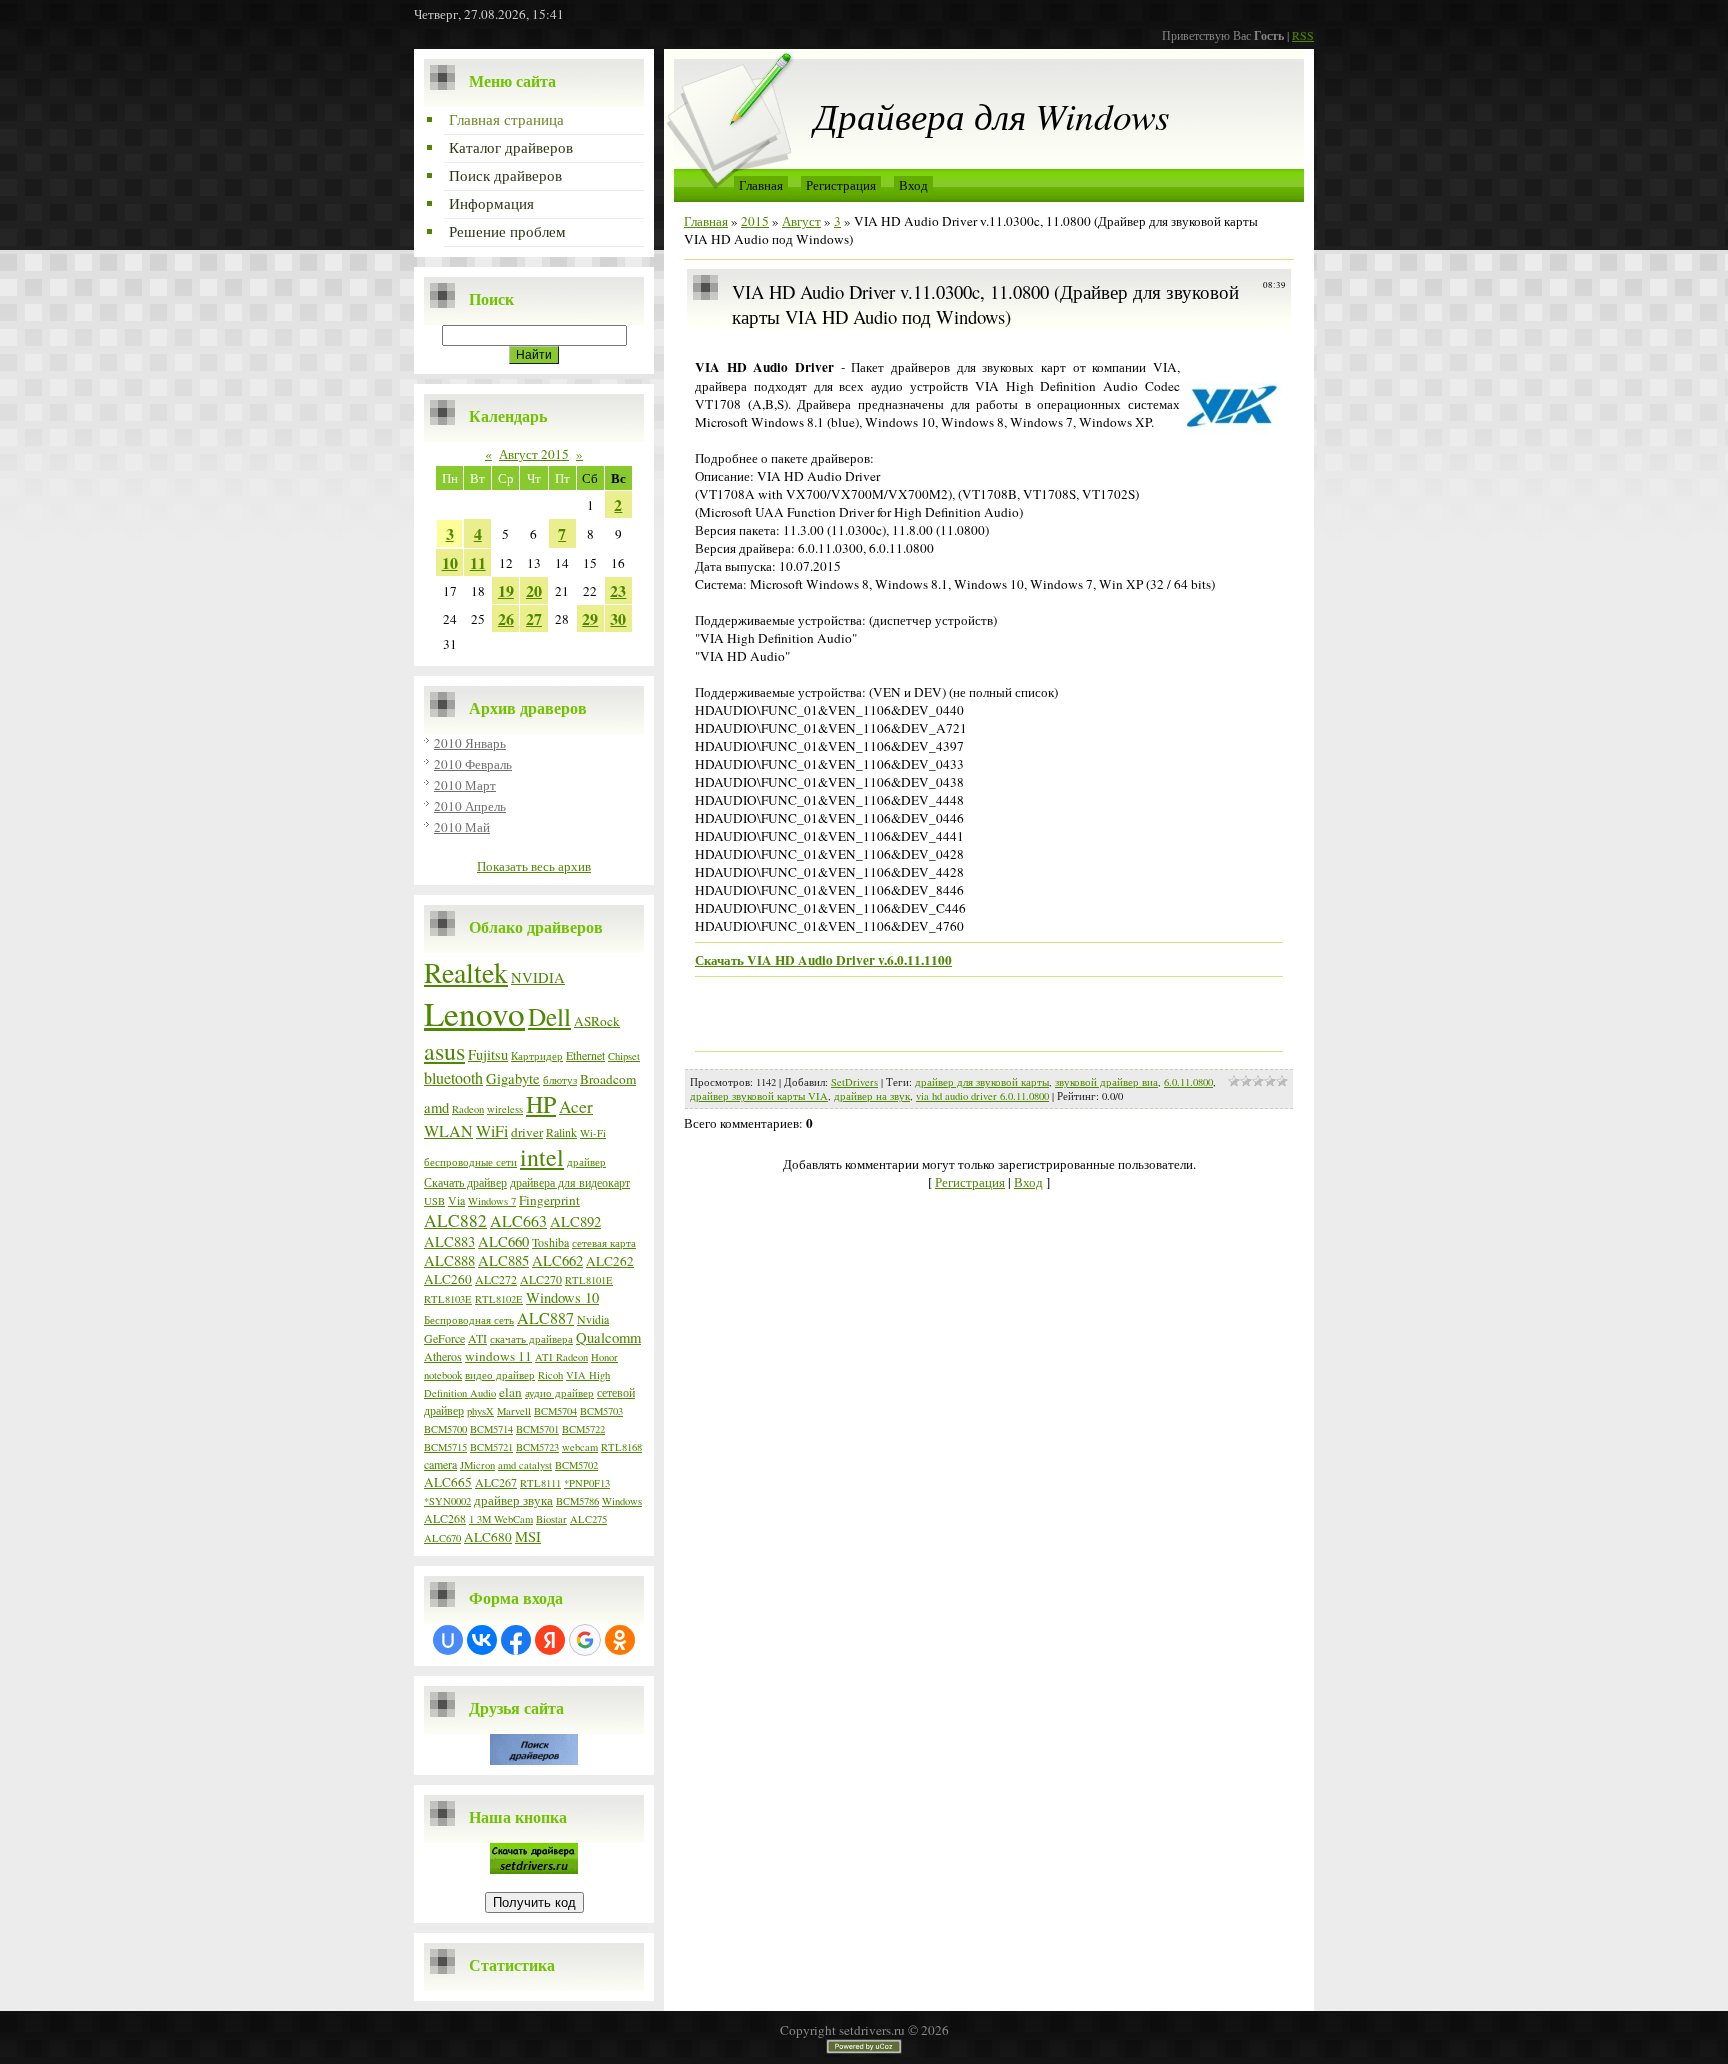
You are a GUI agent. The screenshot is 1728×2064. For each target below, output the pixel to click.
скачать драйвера (531, 1339)
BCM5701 (537, 1429)
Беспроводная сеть (469, 1320)
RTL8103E (448, 1299)
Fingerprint (549, 1200)
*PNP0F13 (587, 1483)
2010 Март (465, 785)
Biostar (551, 1519)
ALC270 (541, 1279)
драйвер (586, 1162)
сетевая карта (604, 1243)
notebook (443, 1375)
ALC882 (455, 1220)
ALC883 (449, 1241)
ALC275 (588, 1519)
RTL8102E (499, 1299)
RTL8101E (589, 1280)
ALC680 (488, 1537)
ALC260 (448, 1279)
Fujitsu (488, 1054)
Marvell (514, 1411)
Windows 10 (562, 1297)
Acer (576, 1106)
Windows (622, 1501)
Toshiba (550, 1242)
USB (434, 1201)
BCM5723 (537, 1447)
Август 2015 (534, 454)
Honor (604, 1357)
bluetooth (453, 1077)
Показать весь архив (534, 866)
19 (506, 590)
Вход (913, 185)
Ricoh (550, 1375)
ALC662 (557, 1260)
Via (456, 1200)
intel (542, 1157)
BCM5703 (601, 1411)
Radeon (468, 1109)
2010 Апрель (470, 806)
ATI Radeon (561, 1357)
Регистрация (841, 185)
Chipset (624, 1056)
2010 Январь (470, 743)
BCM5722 (583, 1429)
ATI (477, 1338)
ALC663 (518, 1220)
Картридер (537, 1056)
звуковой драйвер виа (1106, 1082)
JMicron (477, 1465)
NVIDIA (538, 977)
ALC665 (448, 1482)
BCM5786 (577, 1501)
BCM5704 (555, 1411)
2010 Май (462, 827)
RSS (1303, 35)
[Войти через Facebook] (516, 1640)
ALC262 (610, 1261)
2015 (755, 221)
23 (618, 590)
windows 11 (498, 1356)
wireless (505, 1109)
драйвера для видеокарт (570, 1182)
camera (440, 1464)
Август (801, 221)
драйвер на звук (872, 1096)
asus (444, 1051)
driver (527, 1132)
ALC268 (445, 1518)
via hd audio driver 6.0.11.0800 (982, 1096)
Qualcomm (608, 1337)
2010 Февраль (473, 764)
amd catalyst (525, 1465)
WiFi (492, 1130)
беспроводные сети (470, 1162)
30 (618, 618)
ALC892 (575, 1221)
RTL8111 (540, 1483)
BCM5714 (491, 1429)
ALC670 (442, 1538)
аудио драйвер (559, 1393)
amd (436, 1107)
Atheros (443, 1356)
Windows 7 (492, 1201)
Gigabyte (513, 1078)
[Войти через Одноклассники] (620, 1640)
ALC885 (503, 1260)
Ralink (561, 1132)
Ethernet (585, 1055)
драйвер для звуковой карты (982, 1082)
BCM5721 (491, 1447)
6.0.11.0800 (1188, 1082)
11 (478, 562)
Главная (761, 185)
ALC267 (496, 1482)
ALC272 (496, 1279)
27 (534, 618)
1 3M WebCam (501, 1519)
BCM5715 (445, 1447)
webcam (580, 1447)
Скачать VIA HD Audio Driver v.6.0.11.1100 (823, 960)
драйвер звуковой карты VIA (759, 1096)
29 (590, 618)
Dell (549, 1016)
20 (534, 590)
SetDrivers (854, 1082)
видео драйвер (500, 1375)
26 (506, 618)
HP (541, 1104)
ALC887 (545, 1317)
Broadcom (608, 1079)
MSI (528, 1536)
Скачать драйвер (465, 1182)
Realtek (466, 972)
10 (450, 562)
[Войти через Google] (585, 1640)
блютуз (560, 1080)
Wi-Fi (593, 1133)
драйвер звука (513, 1500)
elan (510, 1392)
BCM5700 (445, 1429)
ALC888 (449, 1260)
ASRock (597, 1021)
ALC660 (503, 1241)
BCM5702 (576, 1465)
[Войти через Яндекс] (550, 1640)
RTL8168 (621, 1447)
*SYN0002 (447, 1501)
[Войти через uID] (448, 1640)
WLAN (448, 1130)
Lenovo (474, 1013)
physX (480, 1411)
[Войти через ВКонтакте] (482, 1640)
